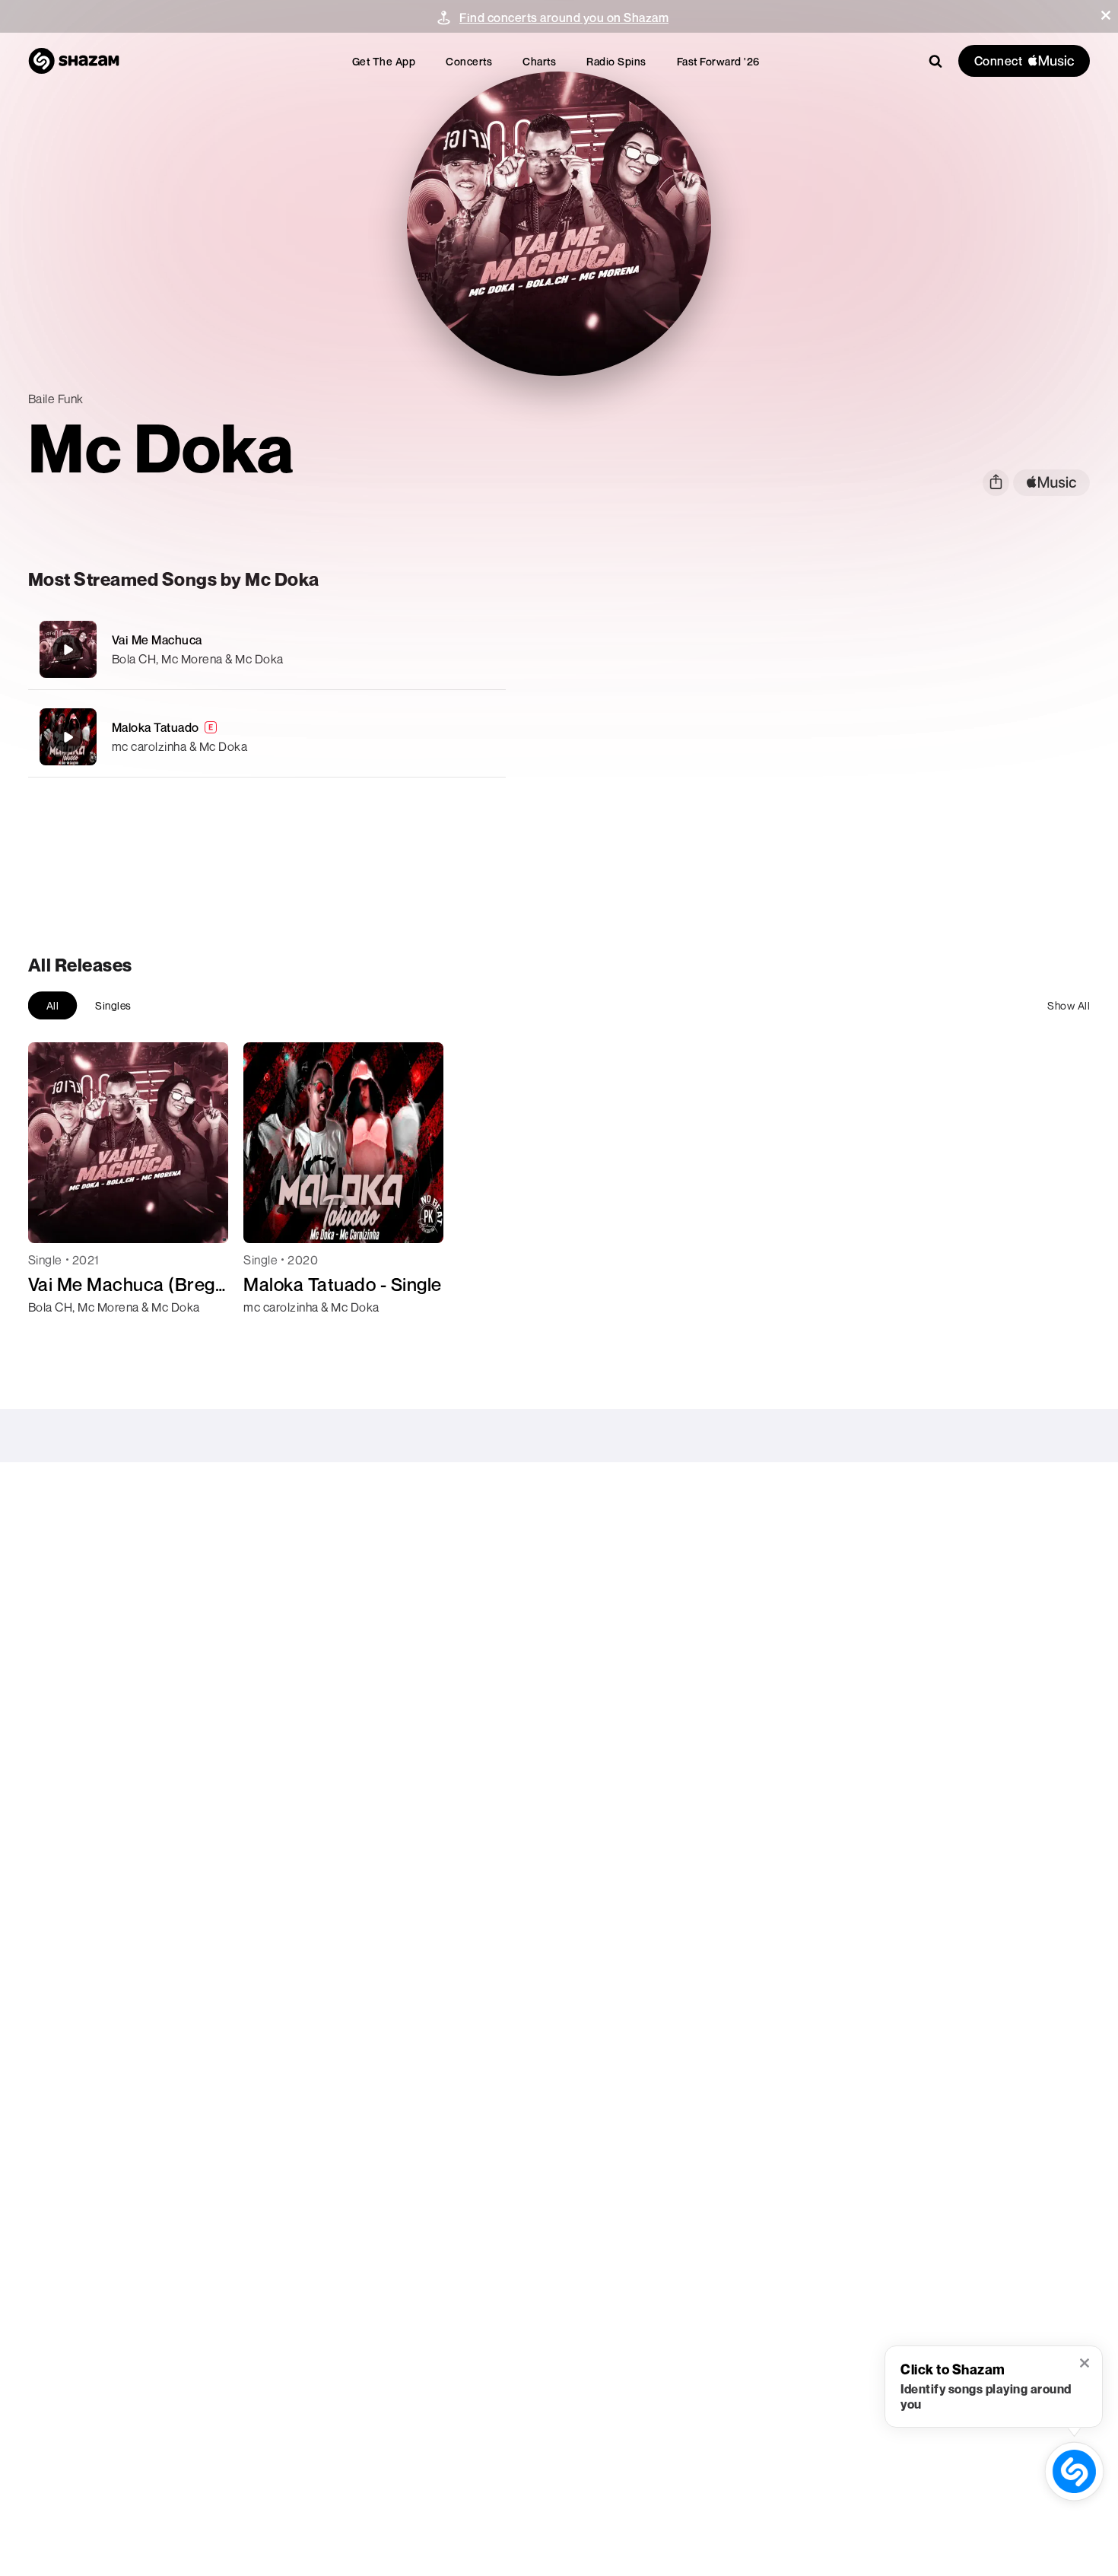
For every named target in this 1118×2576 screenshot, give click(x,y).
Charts (539, 61)
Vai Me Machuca (157, 640)
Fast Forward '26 (718, 61)
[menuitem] (384, 61)
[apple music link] (1051, 483)
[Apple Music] (56, 1334)
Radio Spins (616, 61)
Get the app (384, 61)
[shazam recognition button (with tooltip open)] (1075, 2472)
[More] (473, 650)
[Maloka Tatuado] (267, 737)
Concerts (469, 61)
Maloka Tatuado (156, 727)
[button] (1106, 15)
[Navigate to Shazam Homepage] (74, 61)
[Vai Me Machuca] (267, 649)
